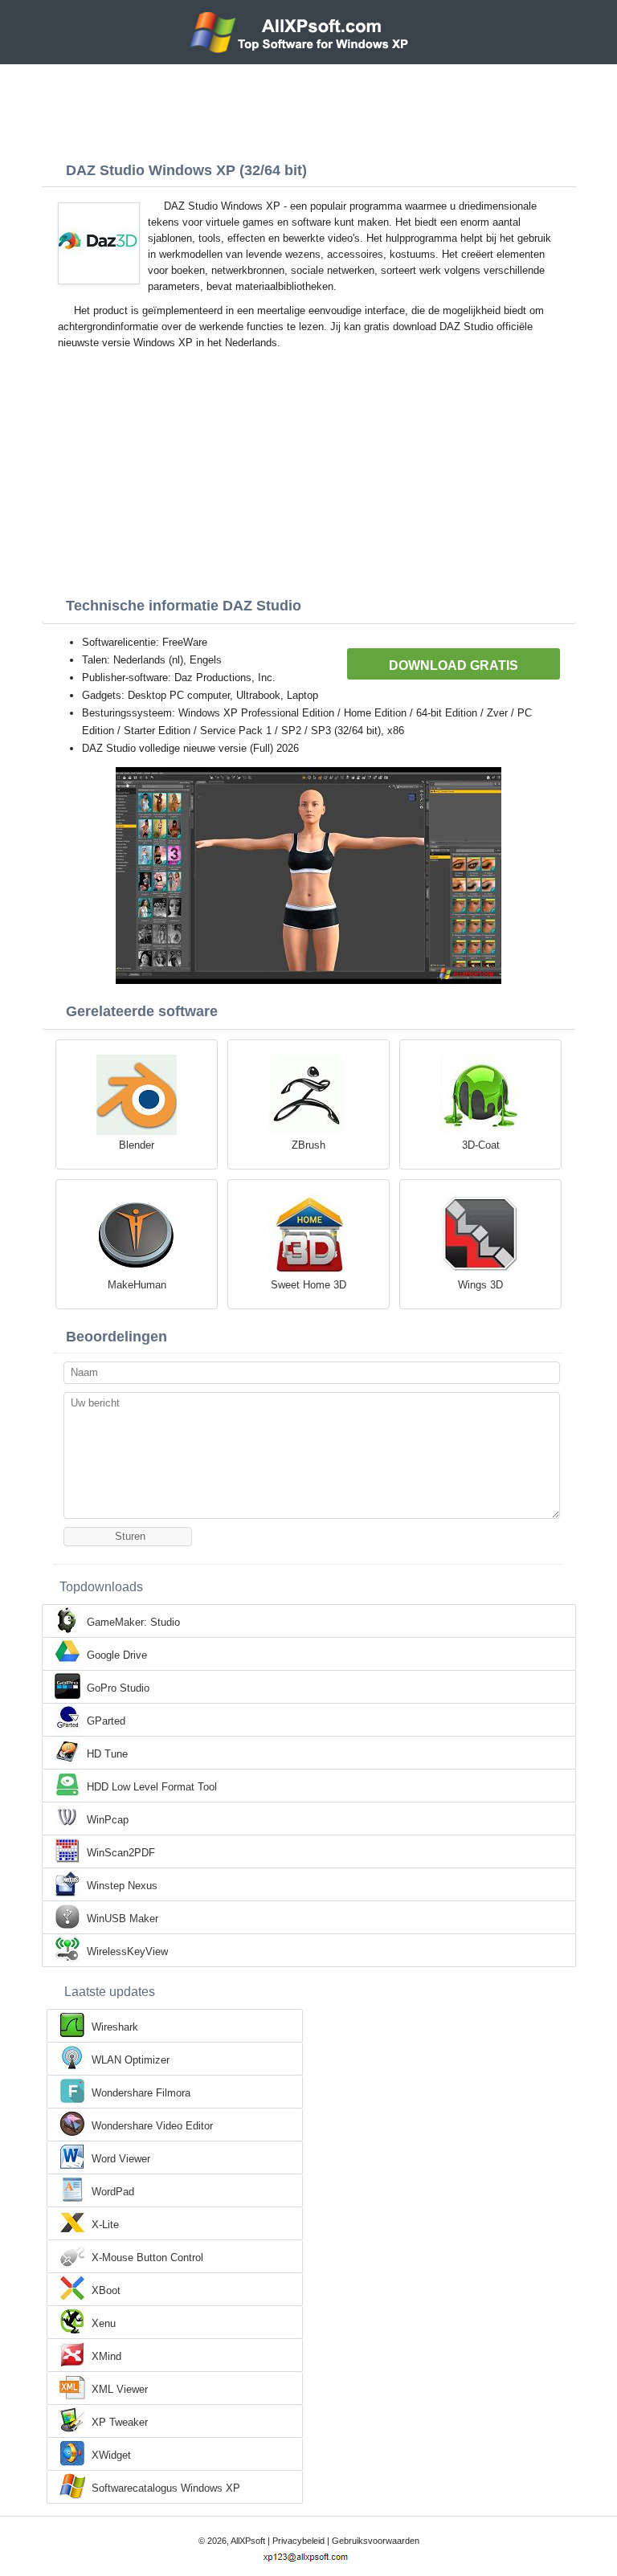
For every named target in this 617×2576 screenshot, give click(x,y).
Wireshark (115, 2027)
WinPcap (108, 1820)
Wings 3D (480, 1285)
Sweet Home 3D (308, 1285)
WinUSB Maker (123, 1919)
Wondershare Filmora (141, 2093)
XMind (106, 2356)
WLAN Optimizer (131, 2060)
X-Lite (105, 2225)
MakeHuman (137, 1285)
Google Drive (117, 1655)
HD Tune (107, 1754)
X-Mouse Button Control (147, 2258)
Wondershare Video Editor (152, 2126)
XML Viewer (120, 2389)
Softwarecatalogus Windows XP (166, 2488)
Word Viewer (121, 2159)
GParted (106, 1721)
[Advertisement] (308, 108)
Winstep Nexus (122, 1886)
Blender (137, 1145)
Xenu (104, 2323)
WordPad (113, 2192)
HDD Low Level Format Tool (152, 1787)
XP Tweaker (120, 2422)
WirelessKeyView (127, 1951)
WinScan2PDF (121, 1853)
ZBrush (308, 1145)
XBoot (106, 2290)
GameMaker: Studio (133, 1622)
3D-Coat (481, 1145)
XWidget (111, 2455)
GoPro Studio (118, 1688)
